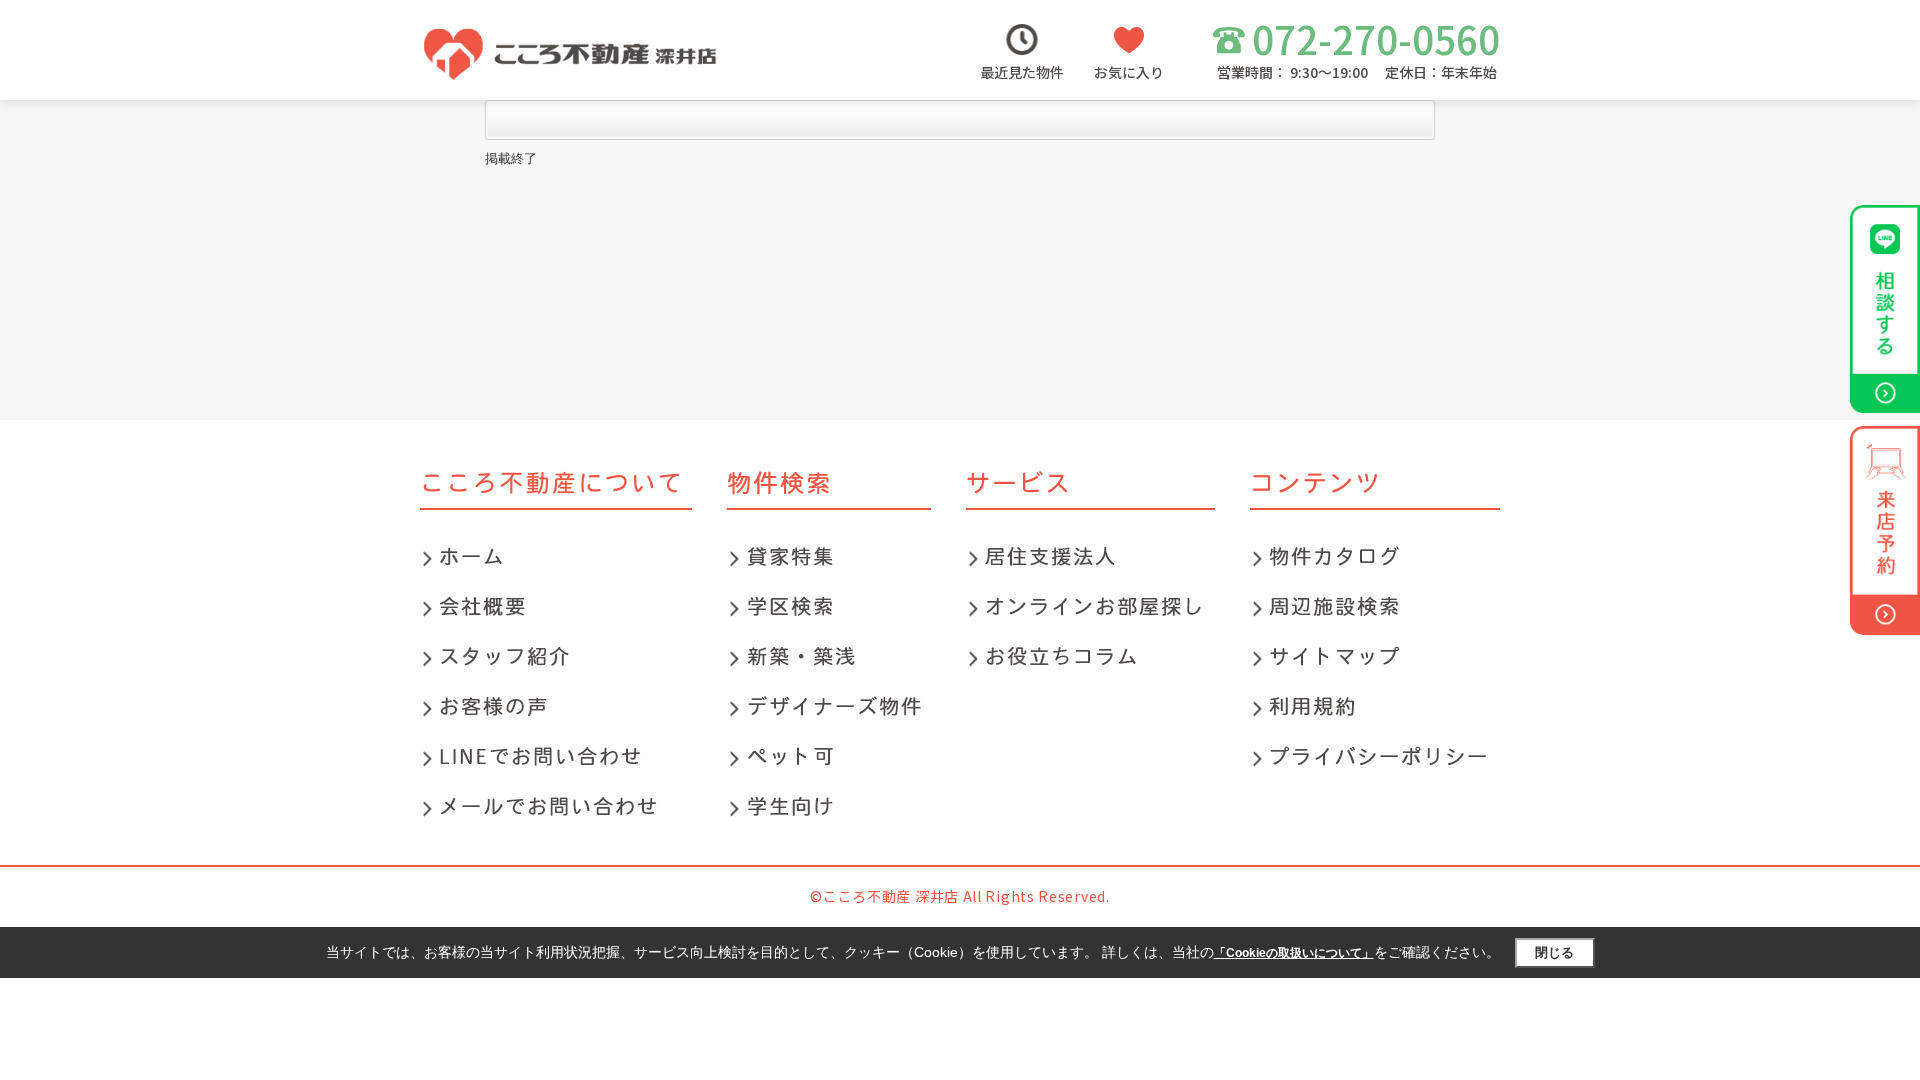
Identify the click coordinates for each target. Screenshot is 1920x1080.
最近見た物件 (1022, 72)
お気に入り (1129, 72)
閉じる (1554, 952)
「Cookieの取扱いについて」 (1294, 953)
